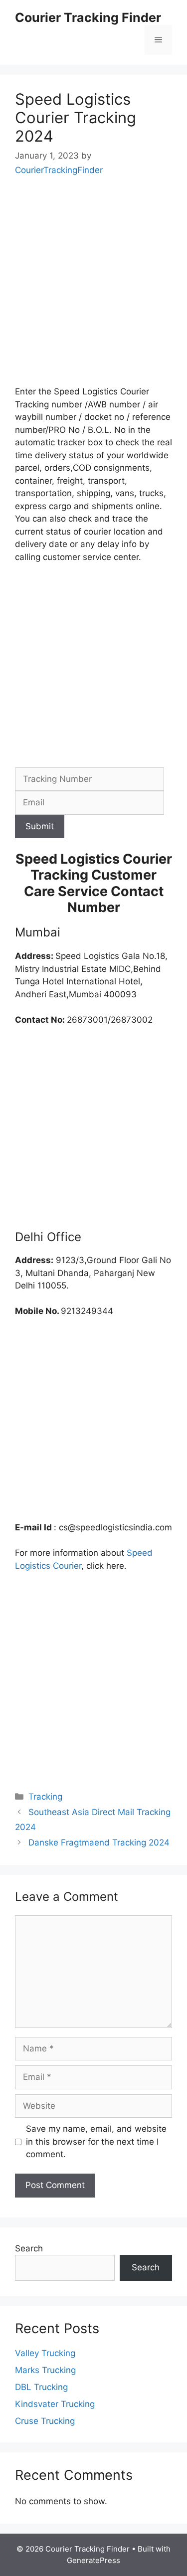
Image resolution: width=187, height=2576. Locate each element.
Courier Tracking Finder (88, 17)
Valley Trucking (45, 2353)
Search (29, 2248)
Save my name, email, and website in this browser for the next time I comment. (96, 2141)
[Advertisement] (93, 288)
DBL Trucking (41, 2387)
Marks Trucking (45, 2370)
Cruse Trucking (45, 2421)
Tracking (45, 1797)
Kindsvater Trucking (55, 2404)
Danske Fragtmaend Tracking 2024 (99, 1842)
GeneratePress (93, 2560)
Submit (40, 826)
